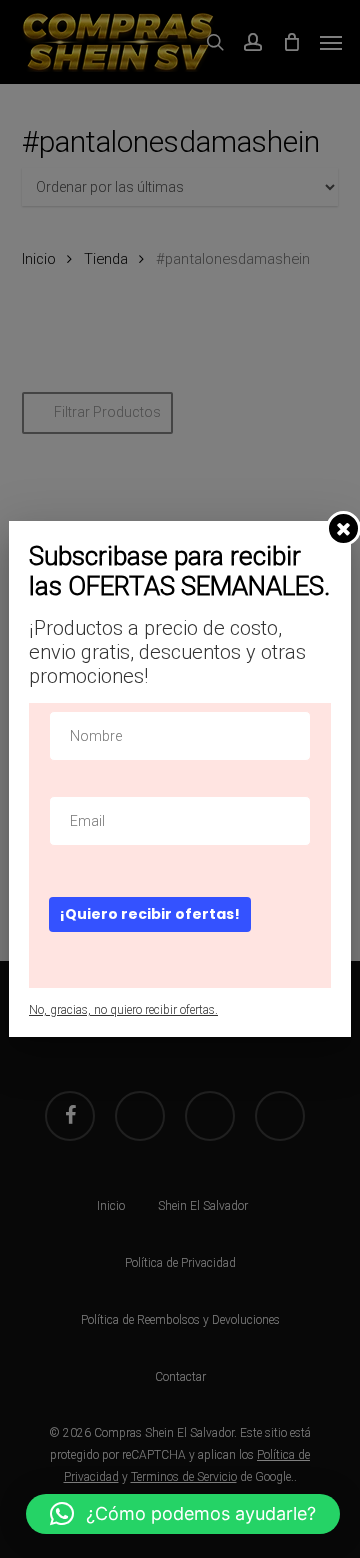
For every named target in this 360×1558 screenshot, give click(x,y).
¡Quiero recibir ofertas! (150, 914)
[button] (183, 1514)
